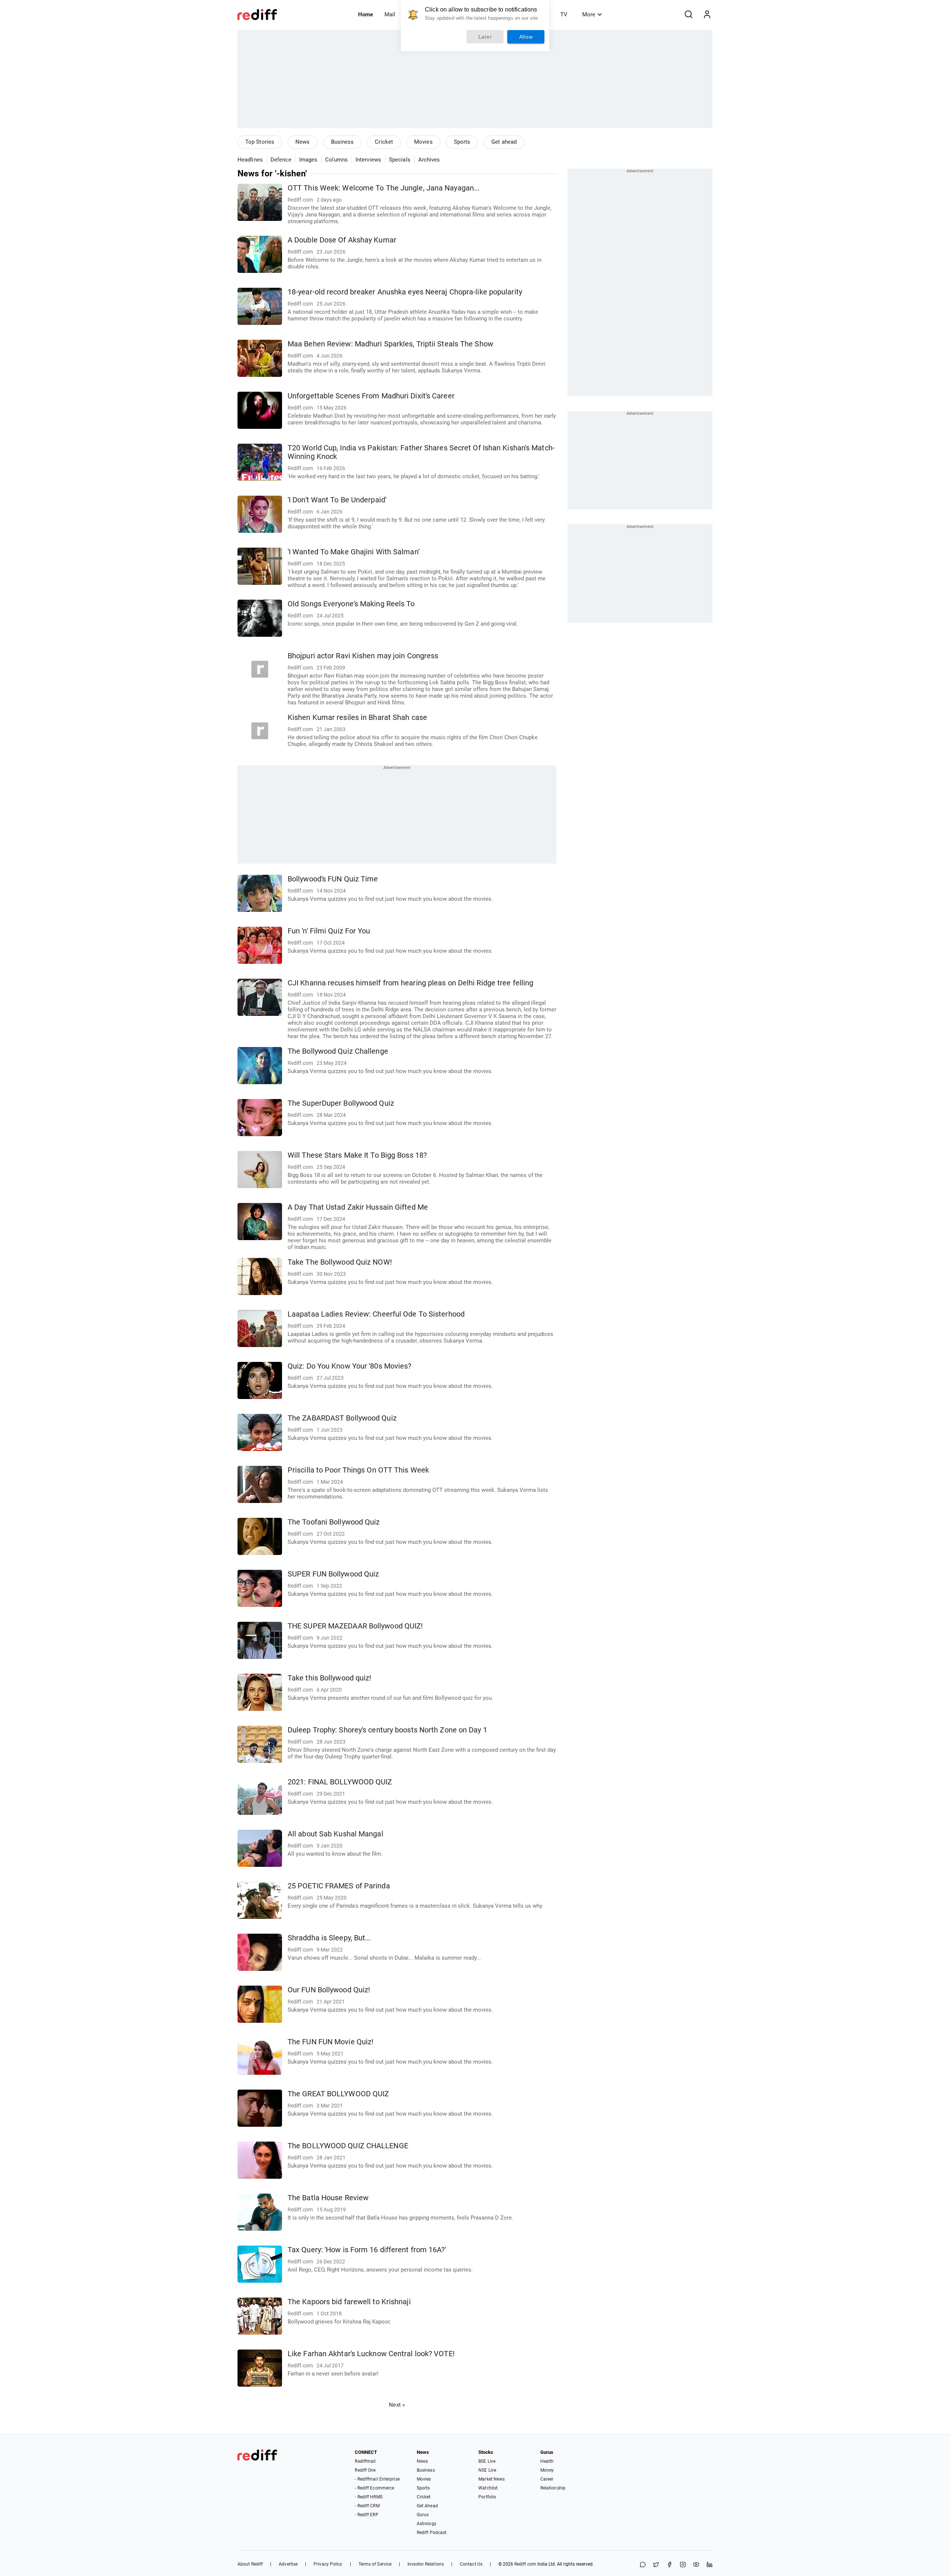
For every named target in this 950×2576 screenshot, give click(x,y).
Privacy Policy (328, 2564)
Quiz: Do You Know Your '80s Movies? (350, 1366)
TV (564, 14)
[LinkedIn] (710, 2565)
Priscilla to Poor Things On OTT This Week (358, 1470)
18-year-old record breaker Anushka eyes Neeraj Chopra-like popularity (405, 292)
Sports (462, 142)
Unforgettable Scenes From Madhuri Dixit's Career (371, 396)
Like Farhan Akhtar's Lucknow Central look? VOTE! (371, 2354)
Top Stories (260, 142)
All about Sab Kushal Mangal (335, 1834)
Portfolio (487, 2497)
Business (343, 142)
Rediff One (365, 2470)
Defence (281, 160)
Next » (397, 2405)
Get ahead (504, 142)
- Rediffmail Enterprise (377, 2479)
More (589, 14)
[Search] (688, 14)
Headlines (250, 160)
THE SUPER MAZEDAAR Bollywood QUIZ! (355, 1626)
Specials (400, 160)
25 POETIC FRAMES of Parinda (339, 1886)
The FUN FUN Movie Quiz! (330, 2042)
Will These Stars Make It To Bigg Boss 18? (357, 1155)
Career (547, 2479)
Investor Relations (426, 2564)
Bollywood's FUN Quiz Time (333, 879)
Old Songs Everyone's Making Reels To (351, 604)
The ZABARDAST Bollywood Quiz (342, 1418)
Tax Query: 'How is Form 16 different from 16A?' (367, 2250)
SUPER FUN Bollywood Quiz (333, 1574)
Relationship (553, 2488)
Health (547, 2461)
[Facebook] (669, 2565)
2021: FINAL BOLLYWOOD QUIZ (340, 1782)
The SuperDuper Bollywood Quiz (341, 1103)
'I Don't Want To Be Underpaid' (337, 500)
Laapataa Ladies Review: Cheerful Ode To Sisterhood (376, 1314)
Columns (336, 160)
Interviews (368, 160)
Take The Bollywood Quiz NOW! (340, 1262)
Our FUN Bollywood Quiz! (329, 1990)
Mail (390, 14)
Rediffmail (365, 2461)
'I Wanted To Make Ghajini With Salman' (353, 552)
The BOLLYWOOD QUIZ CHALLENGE (348, 2146)
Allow (526, 37)
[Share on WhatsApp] (643, 2565)
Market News (492, 2479)
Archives (429, 160)
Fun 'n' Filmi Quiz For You (329, 931)
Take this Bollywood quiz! (330, 1678)
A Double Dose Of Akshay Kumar (342, 240)
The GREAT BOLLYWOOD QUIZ (338, 2094)
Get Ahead (427, 2506)
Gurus (423, 2515)
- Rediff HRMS (368, 2497)
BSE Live (487, 2461)
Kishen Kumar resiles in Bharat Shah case (357, 718)
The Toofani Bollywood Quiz (334, 1522)
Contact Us (471, 2564)
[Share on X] (656, 2565)
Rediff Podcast (432, 2533)
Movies (423, 142)
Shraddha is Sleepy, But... (329, 1938)
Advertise (288, 2564)
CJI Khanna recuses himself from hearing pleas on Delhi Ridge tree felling (410, 983)
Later (485, 37)
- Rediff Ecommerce (374, 2488)
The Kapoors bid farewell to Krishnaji (349, 2302)
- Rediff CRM (367, 2506)
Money (547, 2470)
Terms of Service (375, 2564)
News (302, 142)
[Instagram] (683, 2565)
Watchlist (488, 2488)
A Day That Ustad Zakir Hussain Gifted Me (358, 1207)
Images (308, 160)
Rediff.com (525, 2564)
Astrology (427, 2524)
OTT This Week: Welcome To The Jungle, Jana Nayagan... (384, 188)
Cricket (384, 142)
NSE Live (487, 2470)
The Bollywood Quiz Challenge (338, 1051)
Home (366, 14)
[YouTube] (696, 2565)
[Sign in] (707, 14)
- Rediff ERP (366, 2515)
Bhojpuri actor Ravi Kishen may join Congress (363, 656)
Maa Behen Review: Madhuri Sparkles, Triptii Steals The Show (390, 344)
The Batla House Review (328, 2198)
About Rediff (250, 2564)
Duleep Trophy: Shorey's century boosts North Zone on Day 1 (387, 1730)
